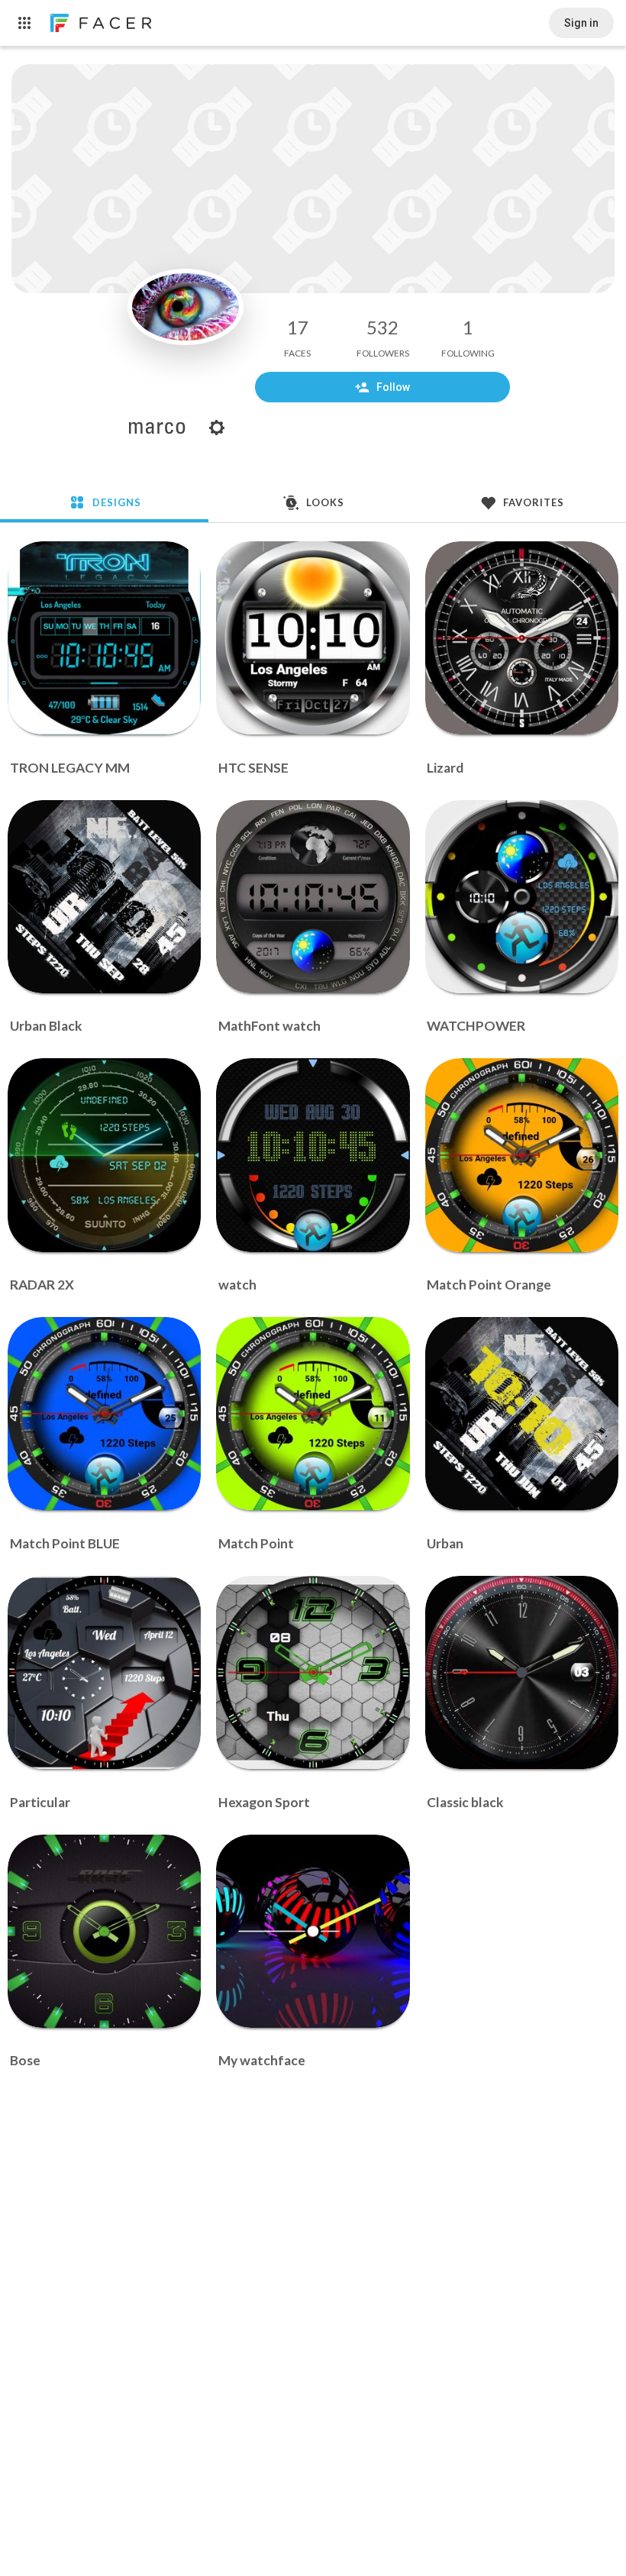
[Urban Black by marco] (104, 897)
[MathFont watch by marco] (313, 897)
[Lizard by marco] (522, 638)
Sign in (581, 23)
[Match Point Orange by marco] (522, 1155)
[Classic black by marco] (522, 1672)
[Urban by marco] (522, 1414)
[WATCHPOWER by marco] (522, 897)
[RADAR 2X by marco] (104, 1155)
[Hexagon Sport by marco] (313, 1672)
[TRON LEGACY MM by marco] (104, 638)
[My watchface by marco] (313, 1931)
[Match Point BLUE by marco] (104, 1414)
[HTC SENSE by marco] (313, 638)
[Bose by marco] (104, 1931)
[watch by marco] (313, 1155)
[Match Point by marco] (313, 1414)
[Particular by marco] (104, 1672)
